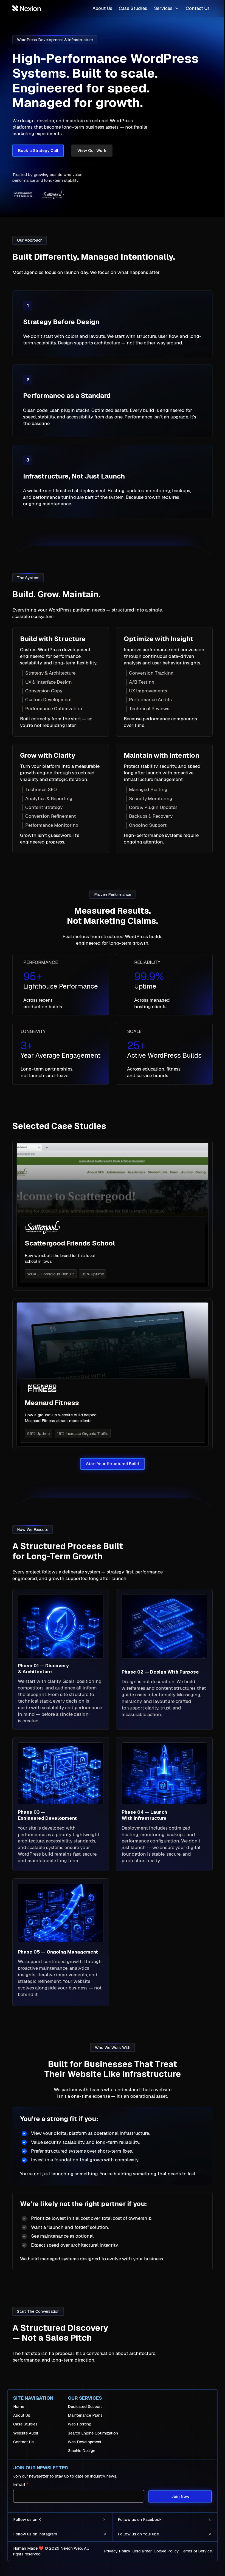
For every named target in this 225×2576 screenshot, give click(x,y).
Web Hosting (80, 2424)
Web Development (85, 2442)
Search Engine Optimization (93, 2433)
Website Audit (26, 2433)
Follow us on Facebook (140, 2519)
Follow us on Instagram (35, 2534)
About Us (102, 8)
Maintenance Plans (85, 2415)
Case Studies (133, 8)
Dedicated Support (85, 2407)
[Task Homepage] (27, 8)
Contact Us (198, 8)
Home (19, 2407)
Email (21, 2484)
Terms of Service (196, 2551)
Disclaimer (142, 2551)
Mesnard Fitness (52, 1403)
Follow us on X (27, 2519)
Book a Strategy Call (38, 150)
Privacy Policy (117, 2551)
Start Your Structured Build (113, 1464)
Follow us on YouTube (138, 2534)
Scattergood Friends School (70, 1243)
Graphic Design (81, 2451)
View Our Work (92, 150)
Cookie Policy (166, 2551)
